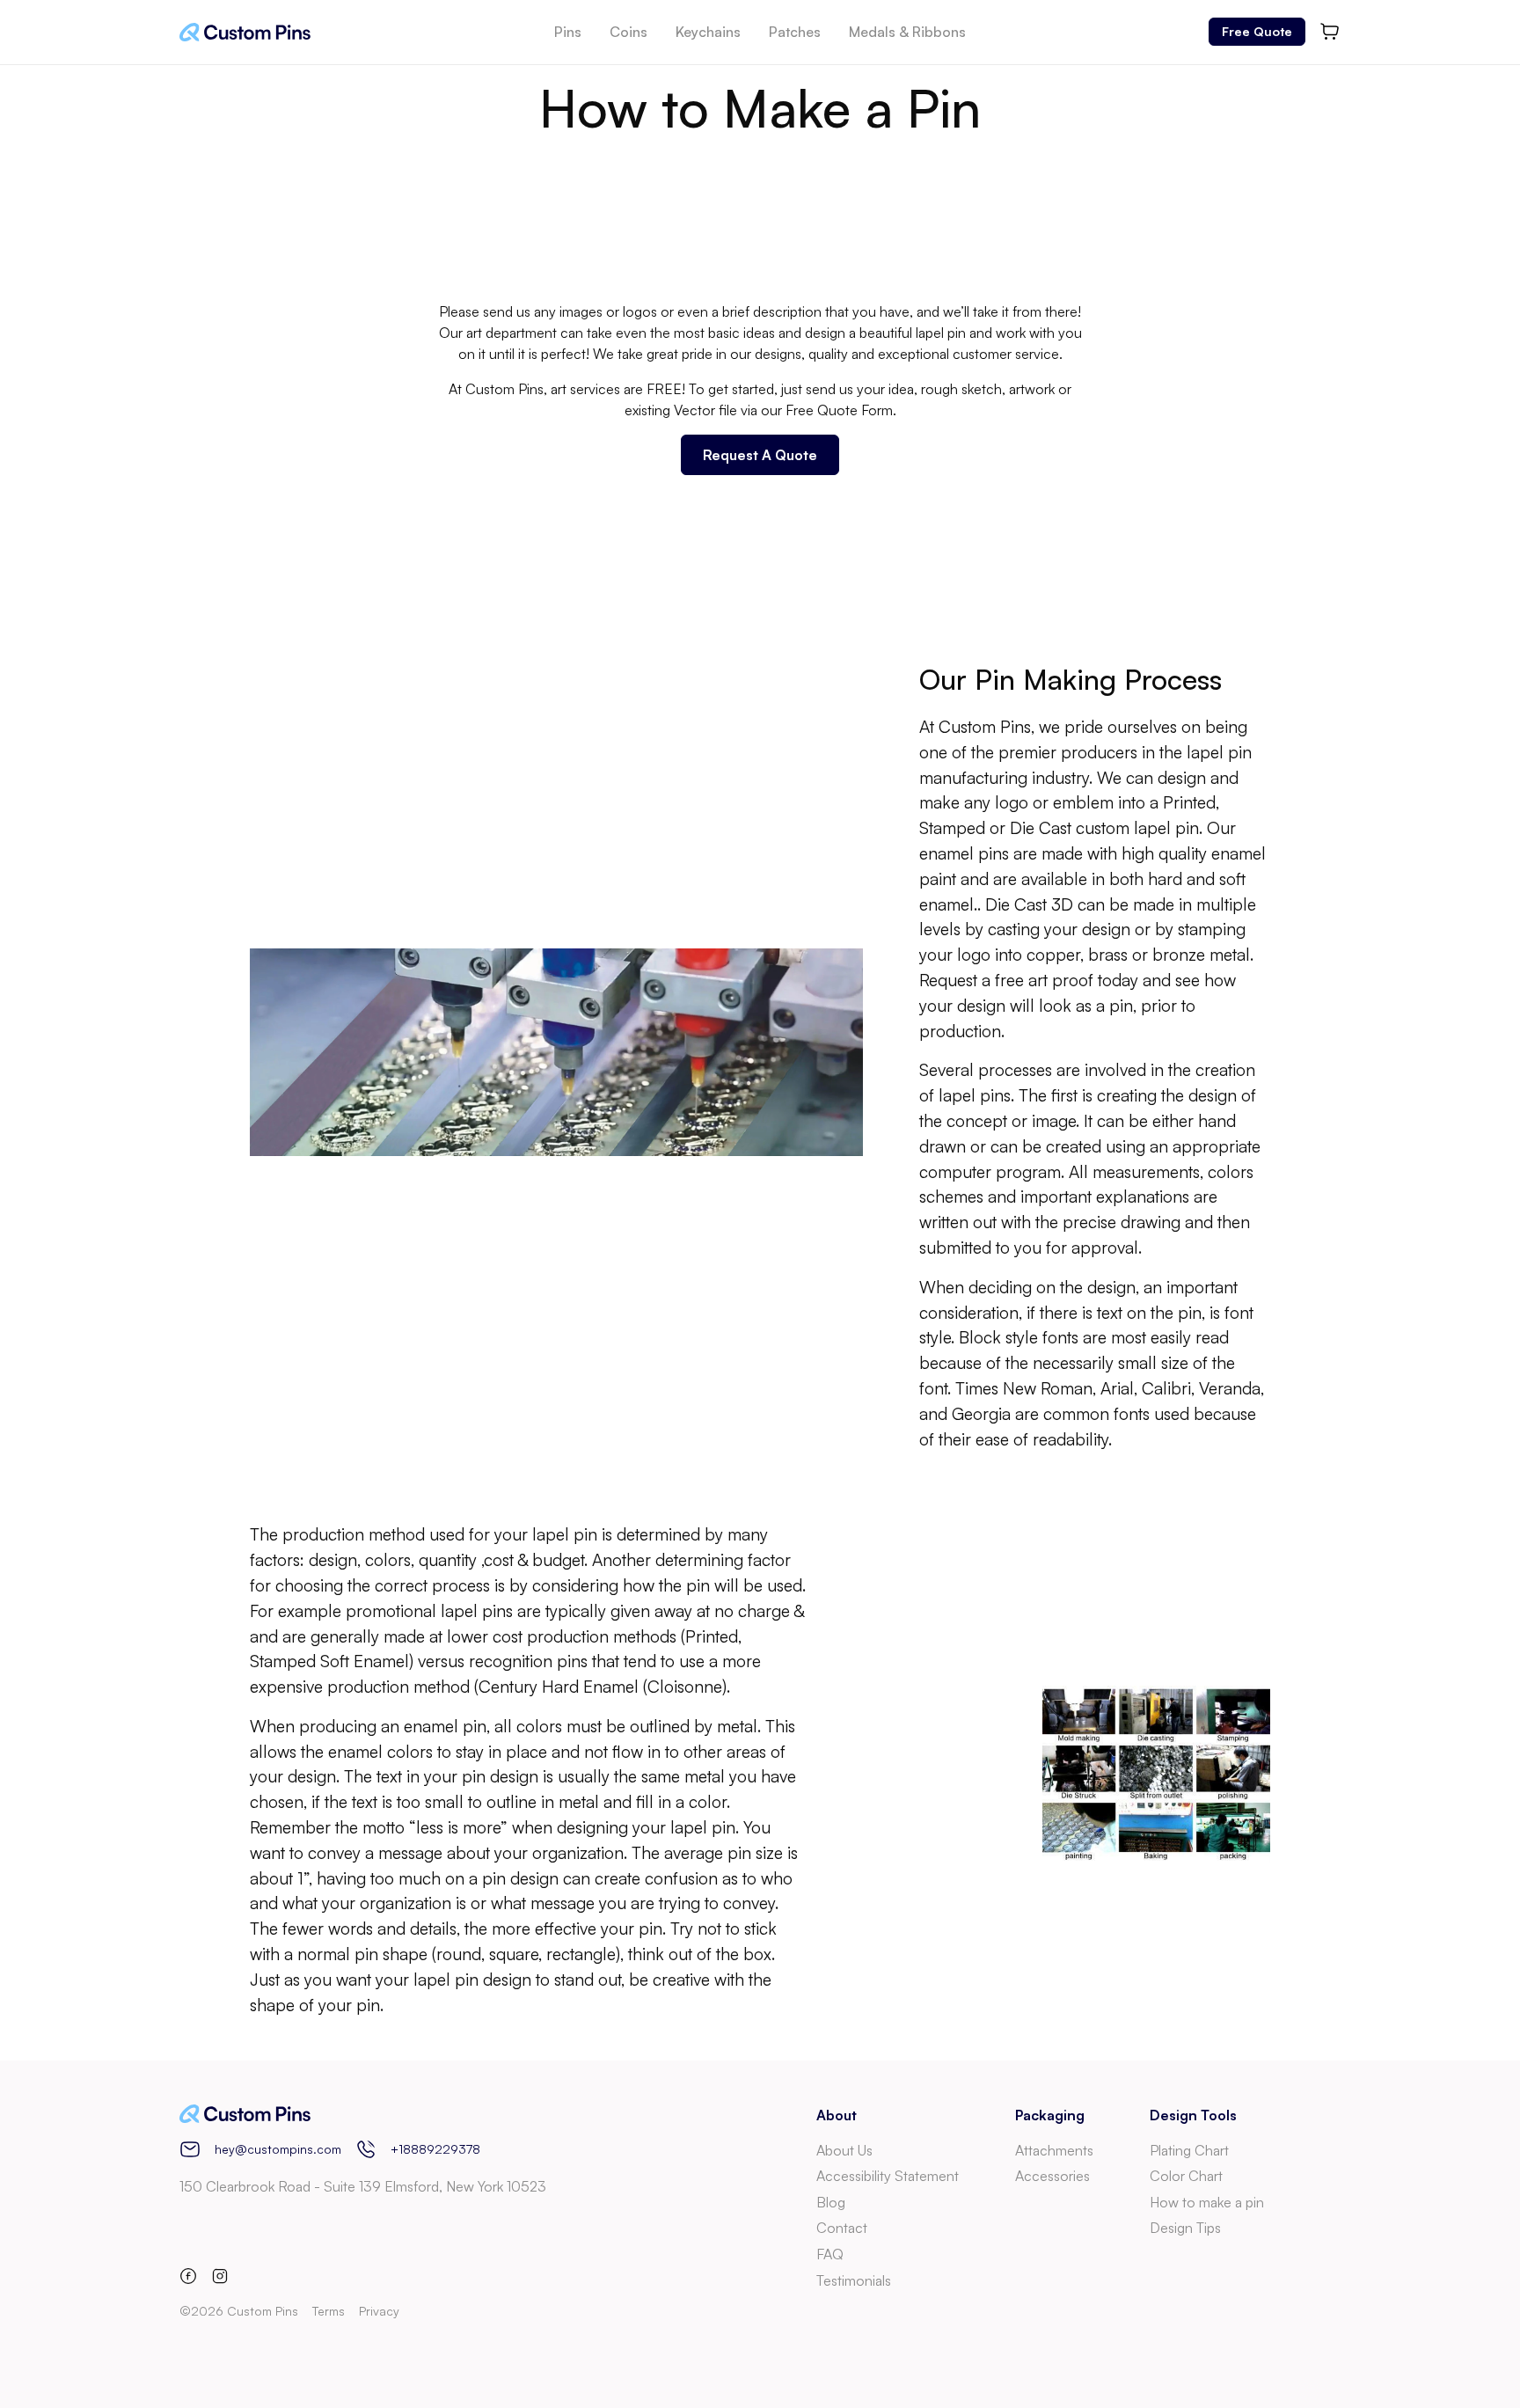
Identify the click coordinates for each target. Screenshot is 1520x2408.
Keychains (708, 32)
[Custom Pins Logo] (245, 32)
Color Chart (1186, 2176)
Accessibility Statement (888, 2176)
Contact (842, 2228)
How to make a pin (1207, 2202)
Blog (831, 2202)
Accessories (1052, 2176)
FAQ (830, 2254)
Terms (329, 2311)
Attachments (1054, 2150)
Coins (628, 32)
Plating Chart (1189, 2150)
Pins (568, 32)
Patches (795, 32)
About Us (844, 2150)
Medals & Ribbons (907, 32)
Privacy (379, 2311)
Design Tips (1185, 2228)
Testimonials (854, 2280)
